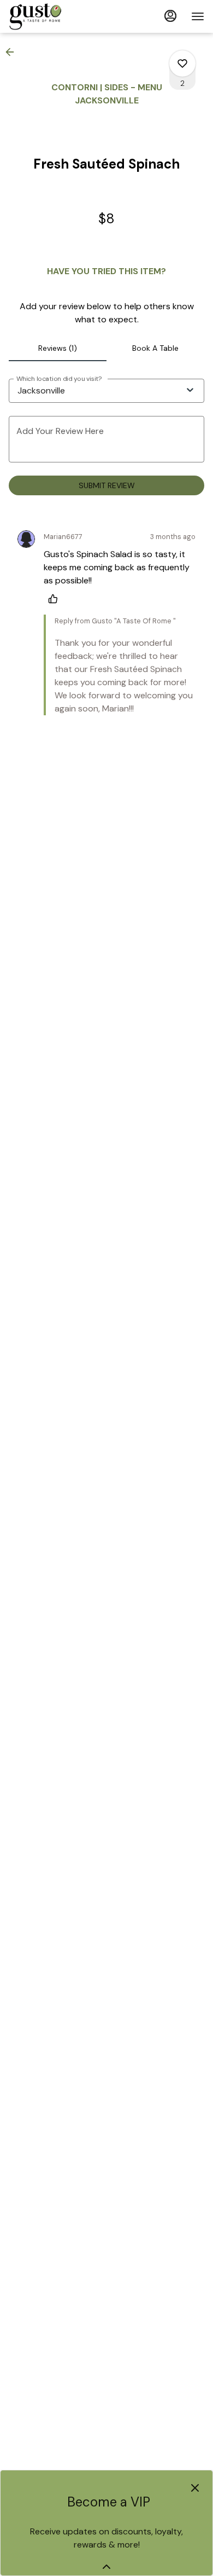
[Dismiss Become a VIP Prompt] (195, 2488)
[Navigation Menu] (198, 16)
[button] (13, 52)
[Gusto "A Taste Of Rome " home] (58, 16)
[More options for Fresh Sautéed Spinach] (182, 63)
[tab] (58, 348)
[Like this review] (56, 599)
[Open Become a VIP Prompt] (106, 2567)
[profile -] (170, 16)
